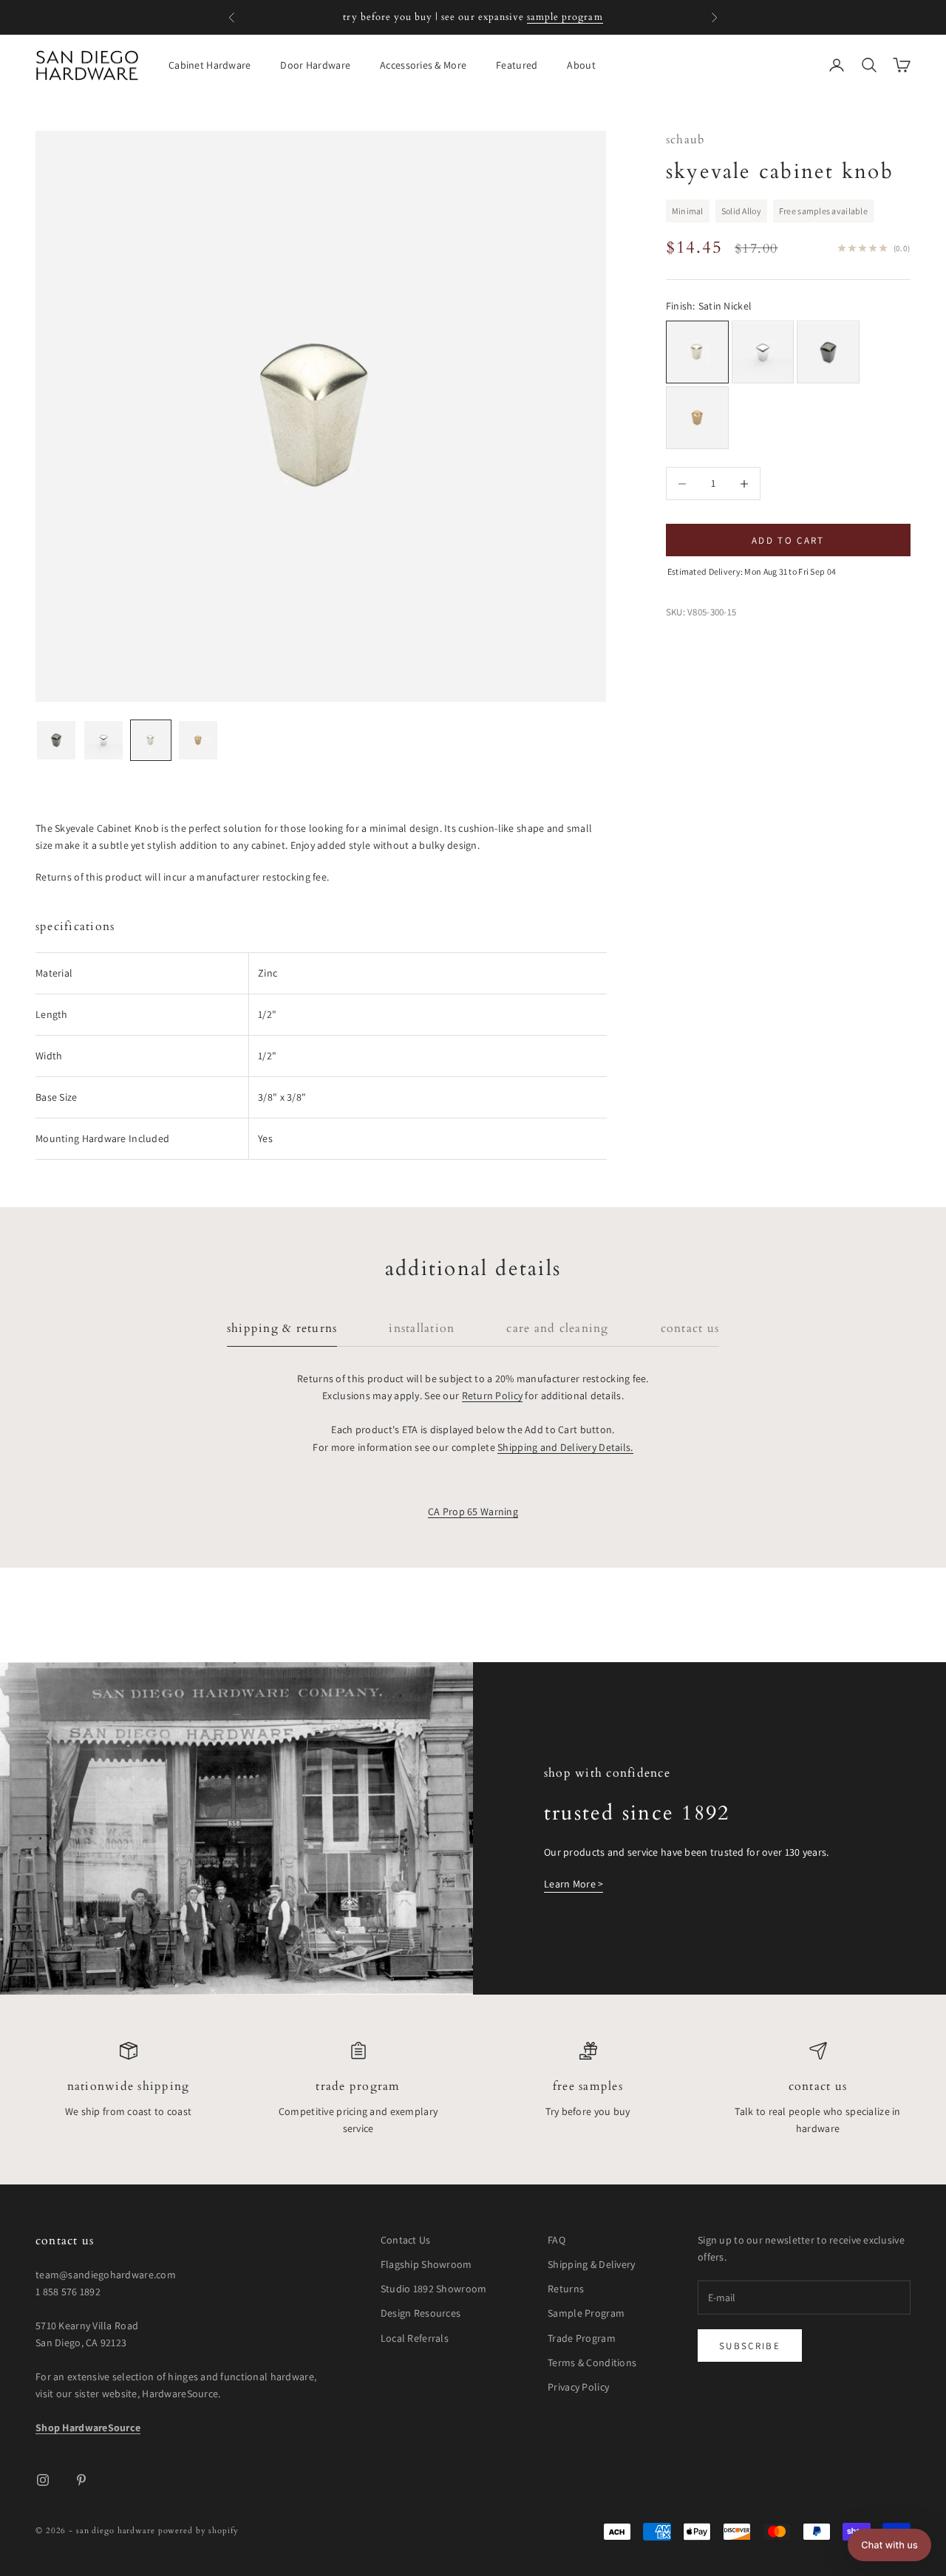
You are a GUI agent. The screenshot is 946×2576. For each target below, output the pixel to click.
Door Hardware (315, 65)
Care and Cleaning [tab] (557, 1329)
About (581, 65)
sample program (565, 17)
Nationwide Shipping (129, 2087)
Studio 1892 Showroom (434, 2289)
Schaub (686, 140)
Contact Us (818, 2087)
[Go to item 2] (103, 740)
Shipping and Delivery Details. (565, 1447)
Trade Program (358, 2087)
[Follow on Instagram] (43, 2480)
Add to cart (788, 540)
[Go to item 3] (151, 740)
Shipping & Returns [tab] (282, 1329)
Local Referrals (415, 2338)
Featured (517, 65)
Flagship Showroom (426, 2264)
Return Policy (493, 1395)
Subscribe (750, 2346)
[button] (889, 2545)
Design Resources (421, 2313)
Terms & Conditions (592, 2363)
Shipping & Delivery (591, 2264)
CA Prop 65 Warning (473, 1511)
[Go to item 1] (56, 740)
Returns (566, 2289)
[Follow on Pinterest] (81, 2480)
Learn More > (574, 1884)
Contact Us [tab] (690, 1329)
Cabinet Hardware (210, 65)
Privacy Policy (578, 2387)
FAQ (557, 2240)
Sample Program (586, 2313)
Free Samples (588, 2087)
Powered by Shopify (198, 2531)
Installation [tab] (422, 1329)
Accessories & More (423, 65)
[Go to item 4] (198, 740)
